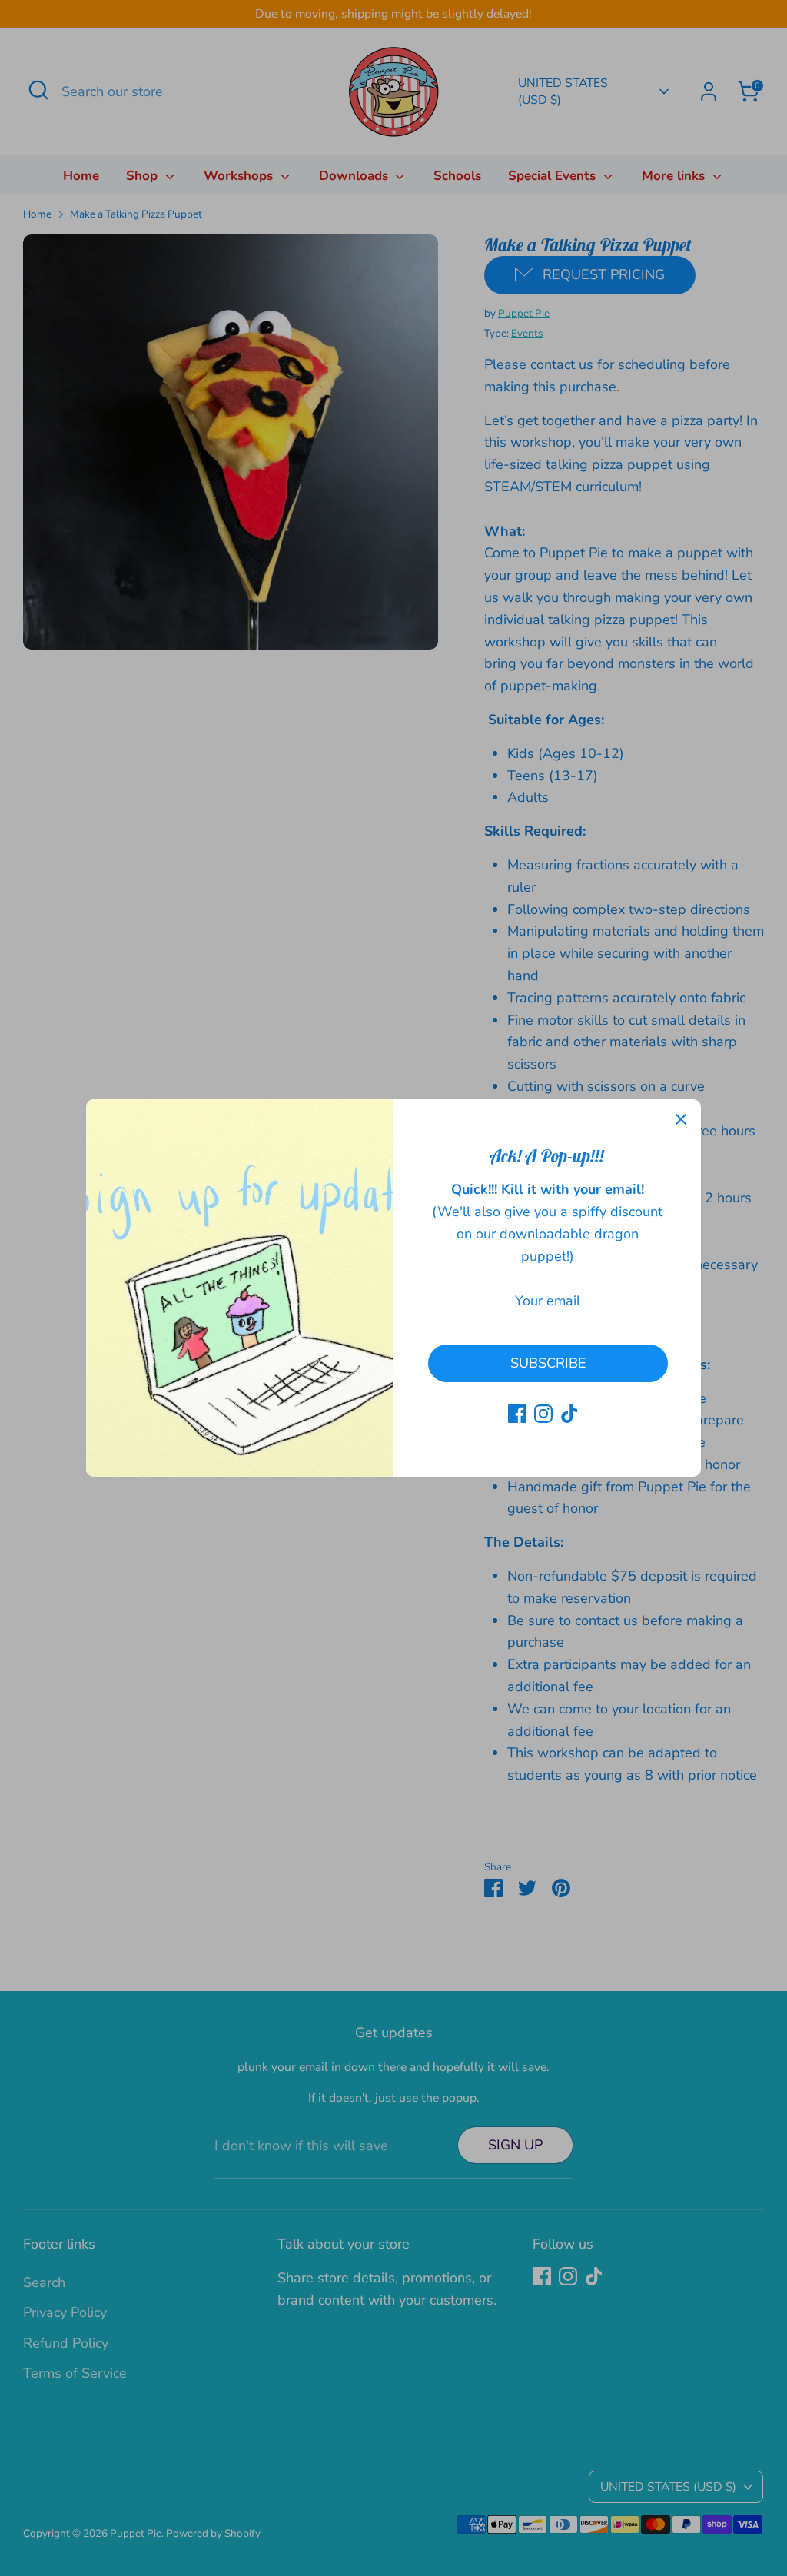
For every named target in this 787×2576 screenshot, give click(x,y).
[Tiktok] (569, 1414)
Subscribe (548, 1363)
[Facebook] (517, 1414)
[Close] (681, 1119)
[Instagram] (543, 1414)
